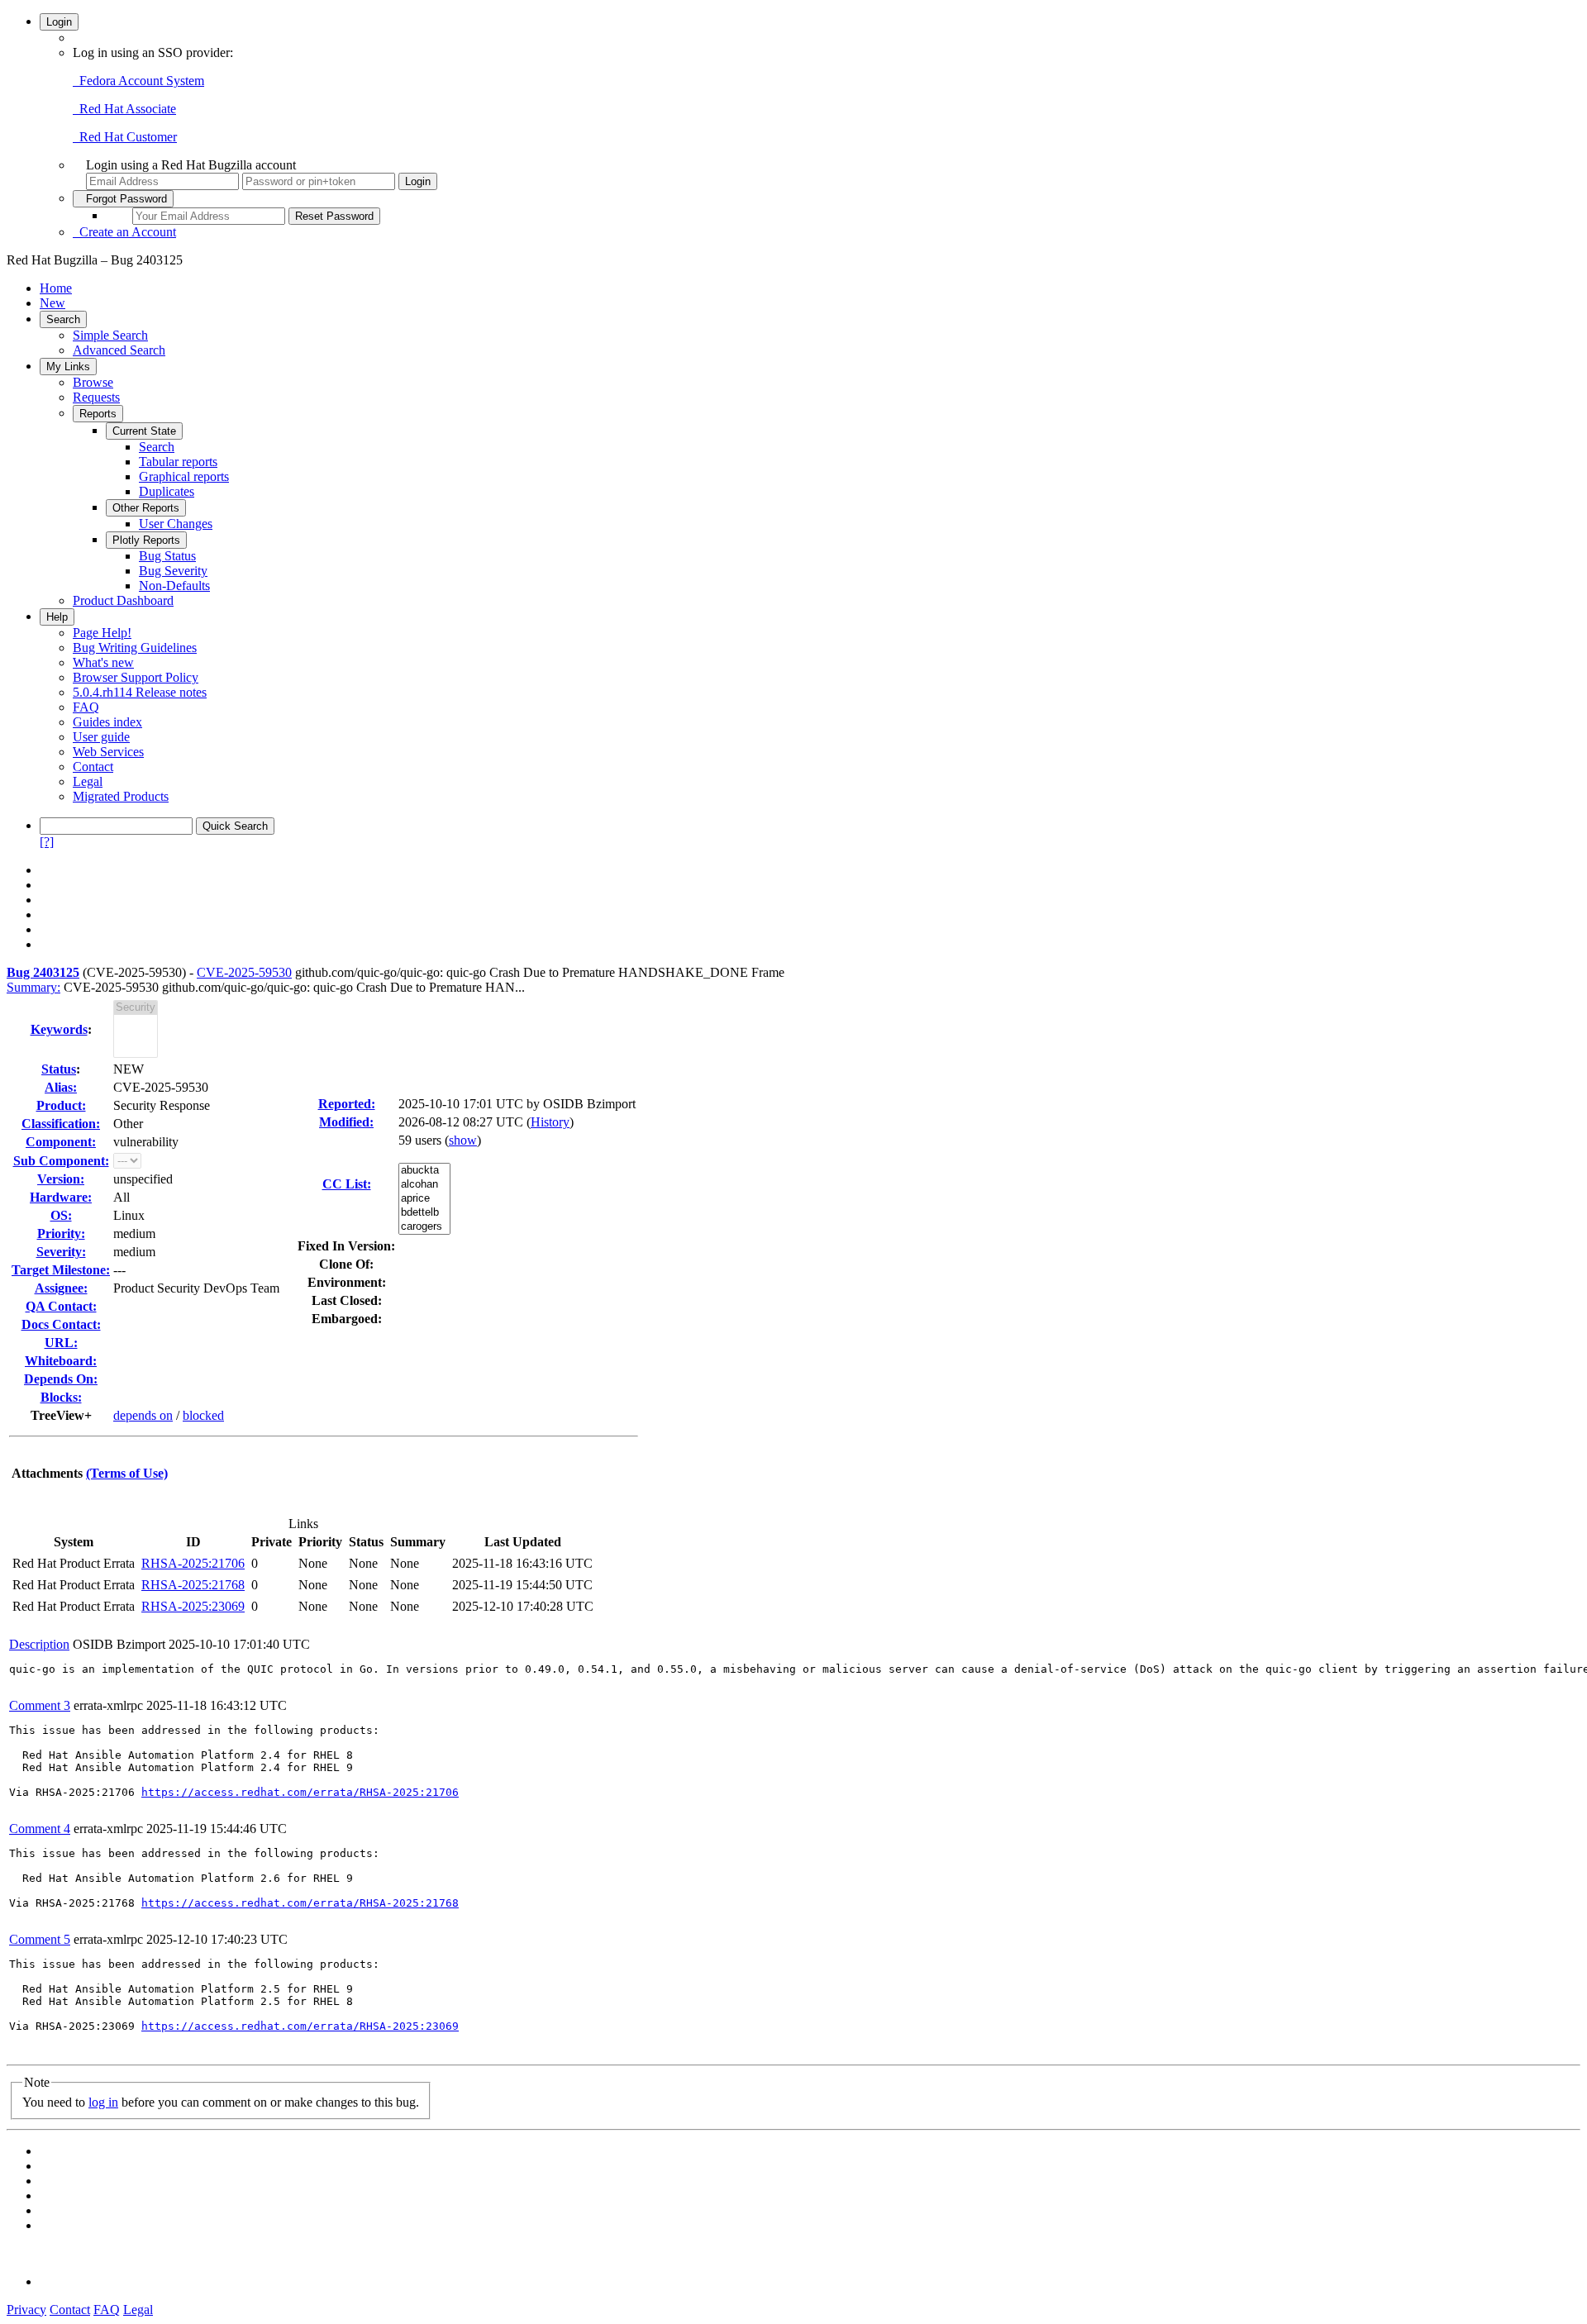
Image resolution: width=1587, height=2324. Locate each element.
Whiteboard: (61, 1361)
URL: (61, 1343)
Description (39, 1644)
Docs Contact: (61, 1324)
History (550, 1122)
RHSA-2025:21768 (193, 1585)
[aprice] (424, 1199)
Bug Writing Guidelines (135, 648)
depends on (143, 1415)
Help (57, 617)
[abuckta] (424, 1171)
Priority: (61, 1233)
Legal (88, 781)
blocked (203, 1415)
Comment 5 (40, 1939)
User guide (101, 737)
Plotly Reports (146, 540)
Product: (61, 1105)
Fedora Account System (138, 81)
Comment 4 (40, 1829)
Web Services (108, 752)
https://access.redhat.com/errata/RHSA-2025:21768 (300, 1903)
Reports (98, 414)
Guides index (107, 722)
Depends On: (61, 1379)
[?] (47, 842)
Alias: (61, 1087)
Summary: (33, 987)
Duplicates (167, 491)
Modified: (346, 1122)
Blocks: (61, 1397)
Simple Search (110, 335)
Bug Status (167, 556)
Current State (144, 431)
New (52, 303)
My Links (68, 367)
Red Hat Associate (124, 109)
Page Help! (102, 633)
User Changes (176, 524)
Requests (96, 397)
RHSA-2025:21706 (193, 1563)
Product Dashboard (123, 600)
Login (59, 22)
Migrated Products (121, 796)
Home (56, 288)
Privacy (26, 2310)
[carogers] (424, 1227)
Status (59, 1069)
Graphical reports (184, 476)
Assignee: (61, 1288)
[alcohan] (424, 1185)
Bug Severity (173, 571)
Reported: (347, 1104)
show (463, 1140)
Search (63, 319)
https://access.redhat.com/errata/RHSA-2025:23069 (300, 2026)
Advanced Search (119, 350)
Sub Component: (61, 1161)
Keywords (59, 1029)
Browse (93, 382)
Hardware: (61, 1197)
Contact (93, 767)
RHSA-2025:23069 (193, 1606)
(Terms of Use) (127, 1473)
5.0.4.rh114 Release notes (140, 692)
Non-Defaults (174, 586)
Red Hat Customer (125, 137)
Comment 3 (40, 1705)
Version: (61, 1179)
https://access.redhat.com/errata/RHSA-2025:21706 (300, 1792)
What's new (103, 662)
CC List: (347, 1184)
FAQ (86, 707)
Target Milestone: (61, 1270)
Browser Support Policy (136, 677)
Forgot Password (123, 199)
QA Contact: (61, 1306)
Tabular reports (178, 462)
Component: (61, 1142)
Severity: (61, 1252)
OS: (61, 1215)
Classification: (61, 1124)
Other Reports (146, 508)
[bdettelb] (424, 1213)
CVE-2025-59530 (244, 972)
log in (103, 2102)
